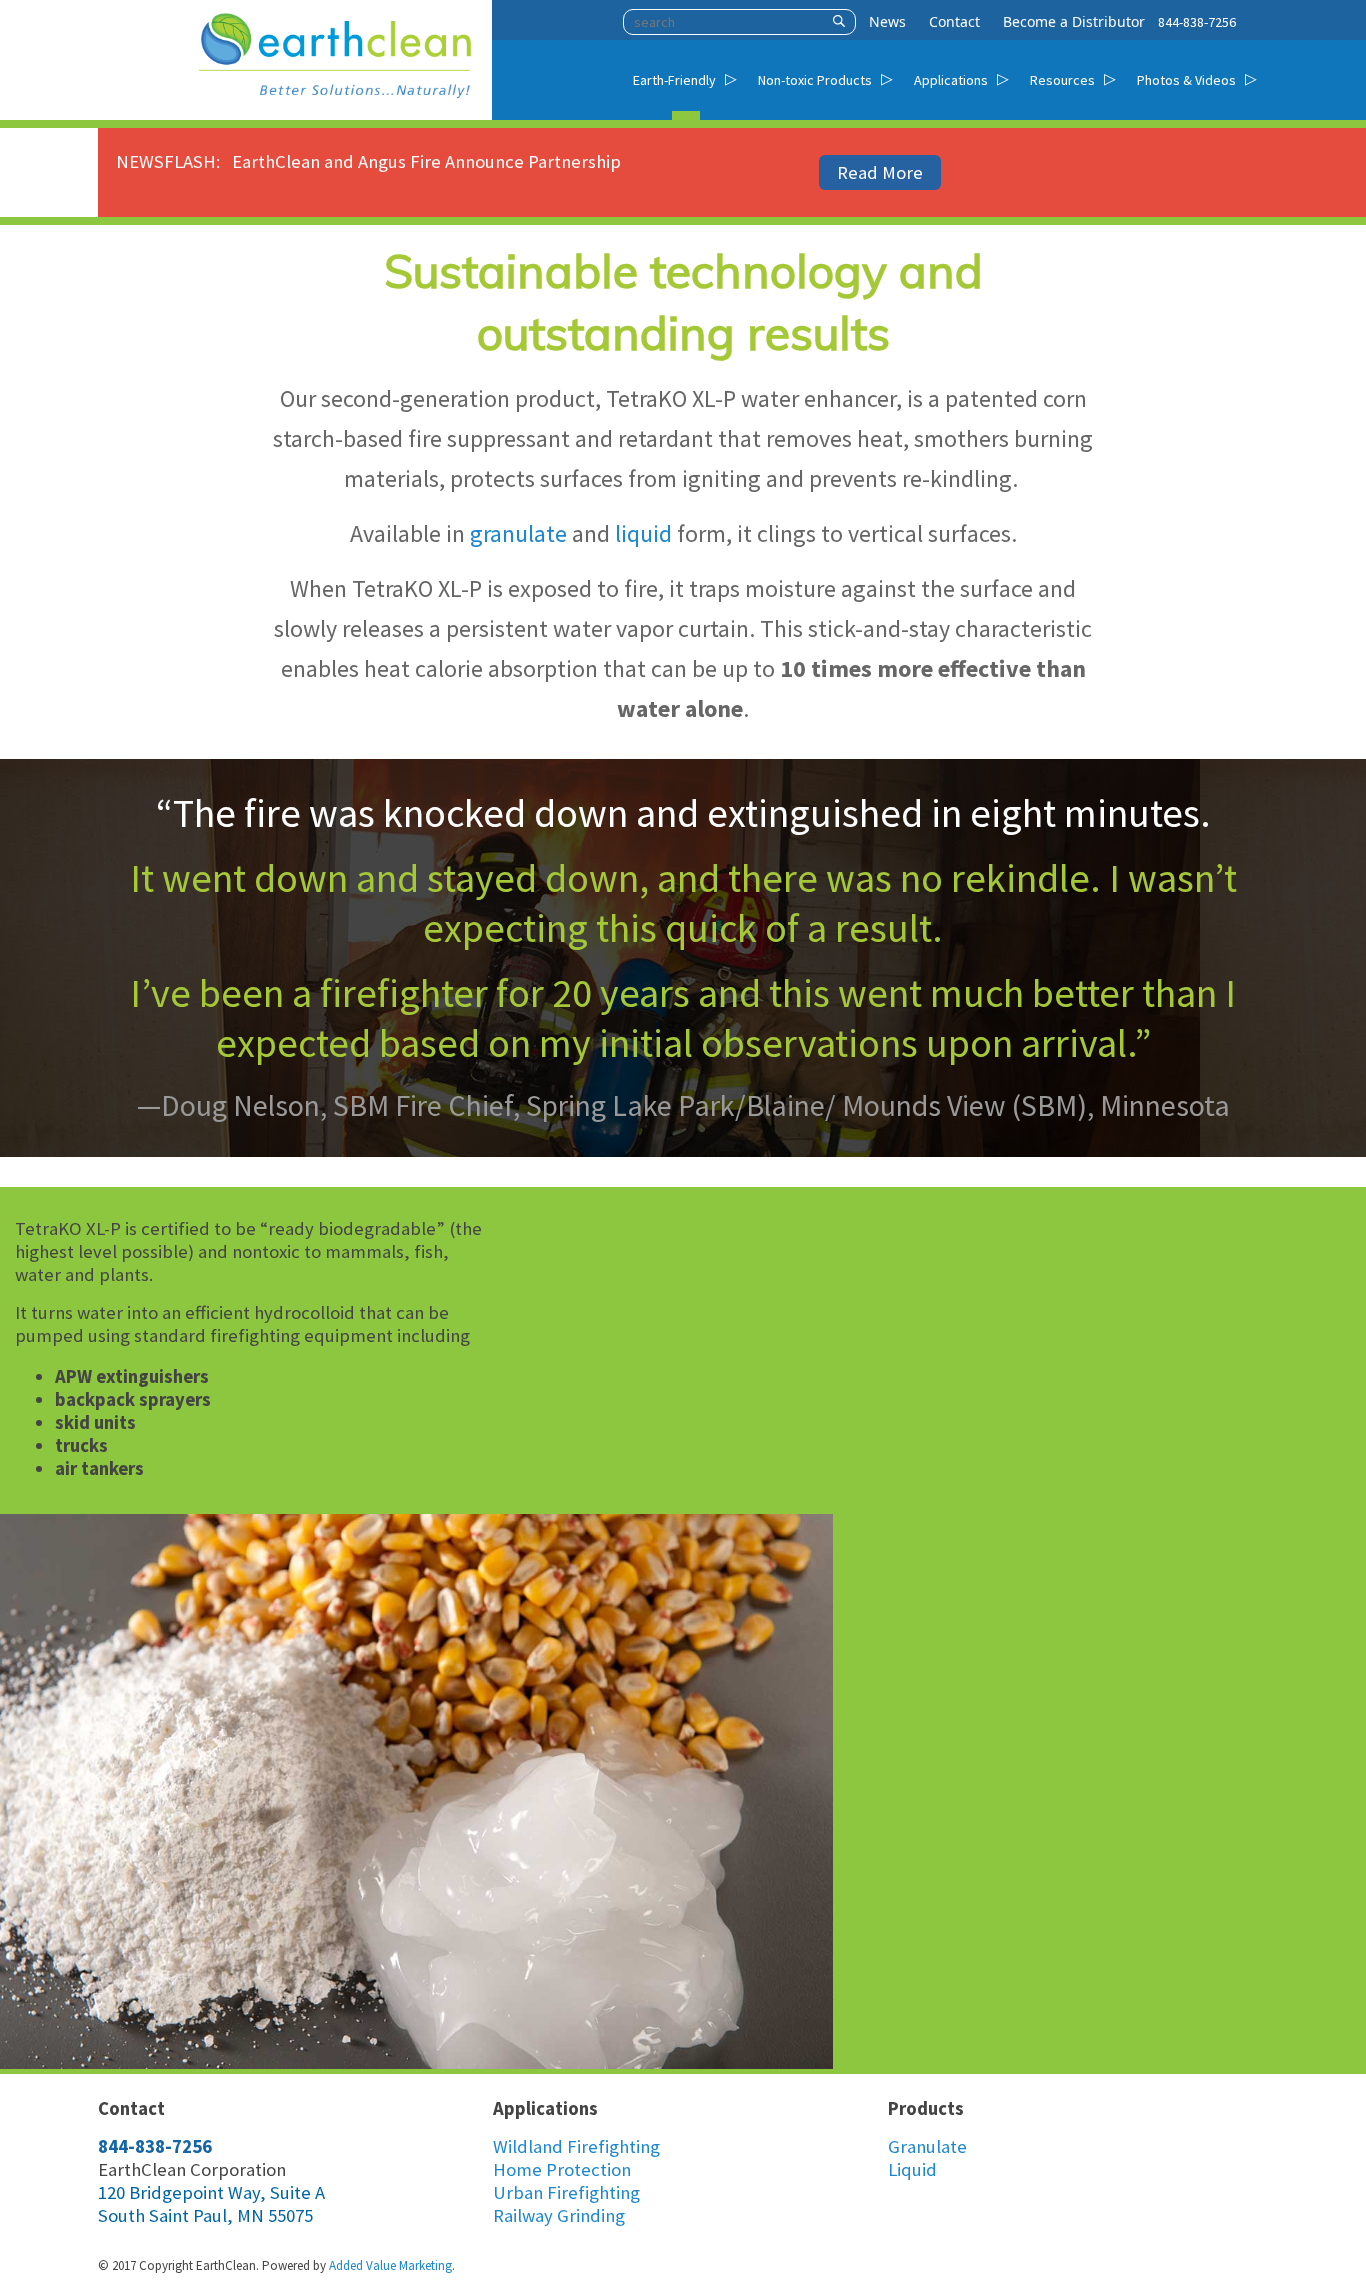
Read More (880, 172)
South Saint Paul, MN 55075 (205, 2215)
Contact (954, 21)
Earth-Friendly (674, 80)
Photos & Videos (1186, 80)
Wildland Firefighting (576, 2146)
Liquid (912, 2169)
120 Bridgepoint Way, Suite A (211, 2192)
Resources (1062, 80)
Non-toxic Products (815, 80)
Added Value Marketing (390, 2265)
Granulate (927, 2146)
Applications (951, 80)
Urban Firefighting (566, 2192)
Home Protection (562, 2169)
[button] (839, 22)
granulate (518, 533)
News (887, 21)
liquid (643, 533)
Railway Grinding (559, 2215)
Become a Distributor (1074, 21)
